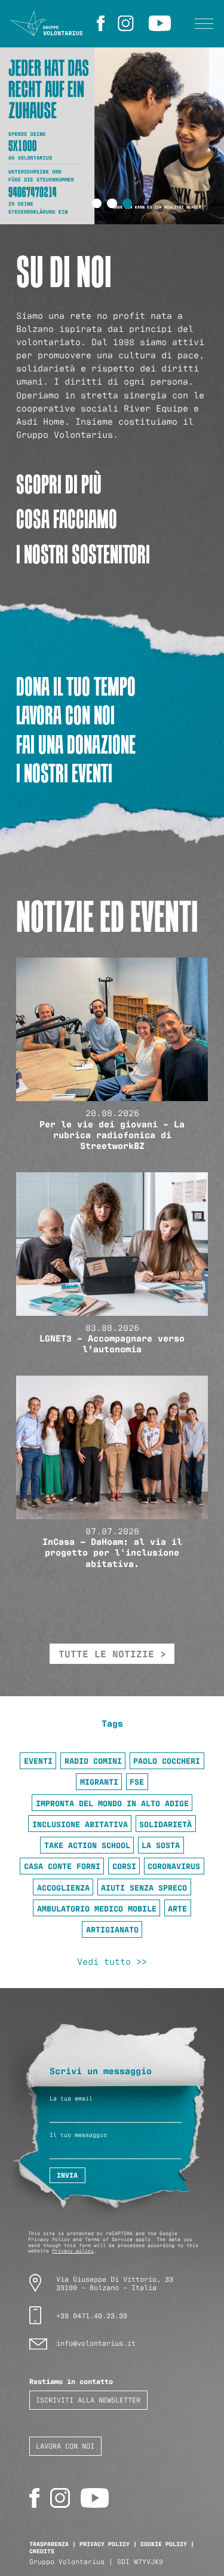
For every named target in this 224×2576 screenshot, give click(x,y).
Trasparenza (49, 2543)
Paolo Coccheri (167, 1760)
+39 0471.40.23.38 (92, 2315)
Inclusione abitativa (80, 1824)
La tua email (71, 2098)
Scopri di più (59, 484)
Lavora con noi (65, 715)
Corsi (124, 1865)
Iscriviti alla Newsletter (88, 2399)
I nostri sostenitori (83, 554)
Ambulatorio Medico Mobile (97, 1908)
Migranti (99, 1781)
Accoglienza (63, 1887)
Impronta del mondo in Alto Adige (112, 1803)
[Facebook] (102, 23)
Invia (67, 2175)
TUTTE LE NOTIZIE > (112, 1653)
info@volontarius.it (96, 2342)
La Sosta (161, 1845)
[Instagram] (128, 23)
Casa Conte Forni (62, 1865)
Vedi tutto (104, 1961)
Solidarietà (165, 1824)
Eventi (38, 1760)
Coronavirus (174, 1865)
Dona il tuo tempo (76, 686)
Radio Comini (93, 1760)
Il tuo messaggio (78, 2135)
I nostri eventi (64, 773)
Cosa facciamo (67, 519)
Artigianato (112, 1929)
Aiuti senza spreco (144, 1887)
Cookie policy (164, 2543)
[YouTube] (162, 23)
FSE (137, 1781)
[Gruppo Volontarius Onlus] (47, 24)
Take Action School (87, 1845)
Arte (177, 1908)
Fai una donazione (76, 744)
